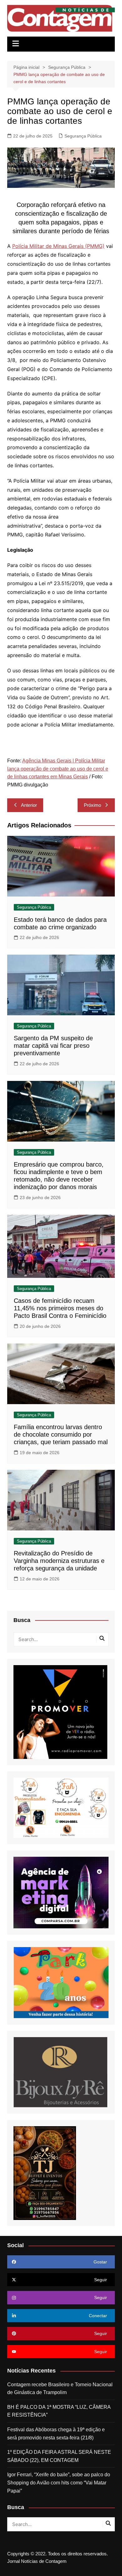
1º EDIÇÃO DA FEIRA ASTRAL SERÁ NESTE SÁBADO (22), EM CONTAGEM (59, 2456)
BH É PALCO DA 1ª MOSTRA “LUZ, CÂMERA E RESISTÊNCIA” (59, 2411)
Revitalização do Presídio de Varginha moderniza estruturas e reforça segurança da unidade (59, 1561)
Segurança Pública (83, 136)
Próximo (92, 805)
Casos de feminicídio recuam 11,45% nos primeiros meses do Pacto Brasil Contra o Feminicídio (60, 1308)
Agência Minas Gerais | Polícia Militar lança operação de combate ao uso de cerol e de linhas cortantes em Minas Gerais (58, 769)
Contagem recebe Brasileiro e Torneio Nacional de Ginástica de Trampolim (60, 2389)
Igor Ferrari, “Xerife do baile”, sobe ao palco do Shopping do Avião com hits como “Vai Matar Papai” (59, 2483)
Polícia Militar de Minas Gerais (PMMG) (58, 246)
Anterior (29, 805)
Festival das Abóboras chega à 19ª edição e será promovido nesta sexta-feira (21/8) (56, 2434)
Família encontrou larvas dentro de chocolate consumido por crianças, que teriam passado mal (61, 1434)
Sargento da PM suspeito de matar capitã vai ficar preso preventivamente (53, 1046)
